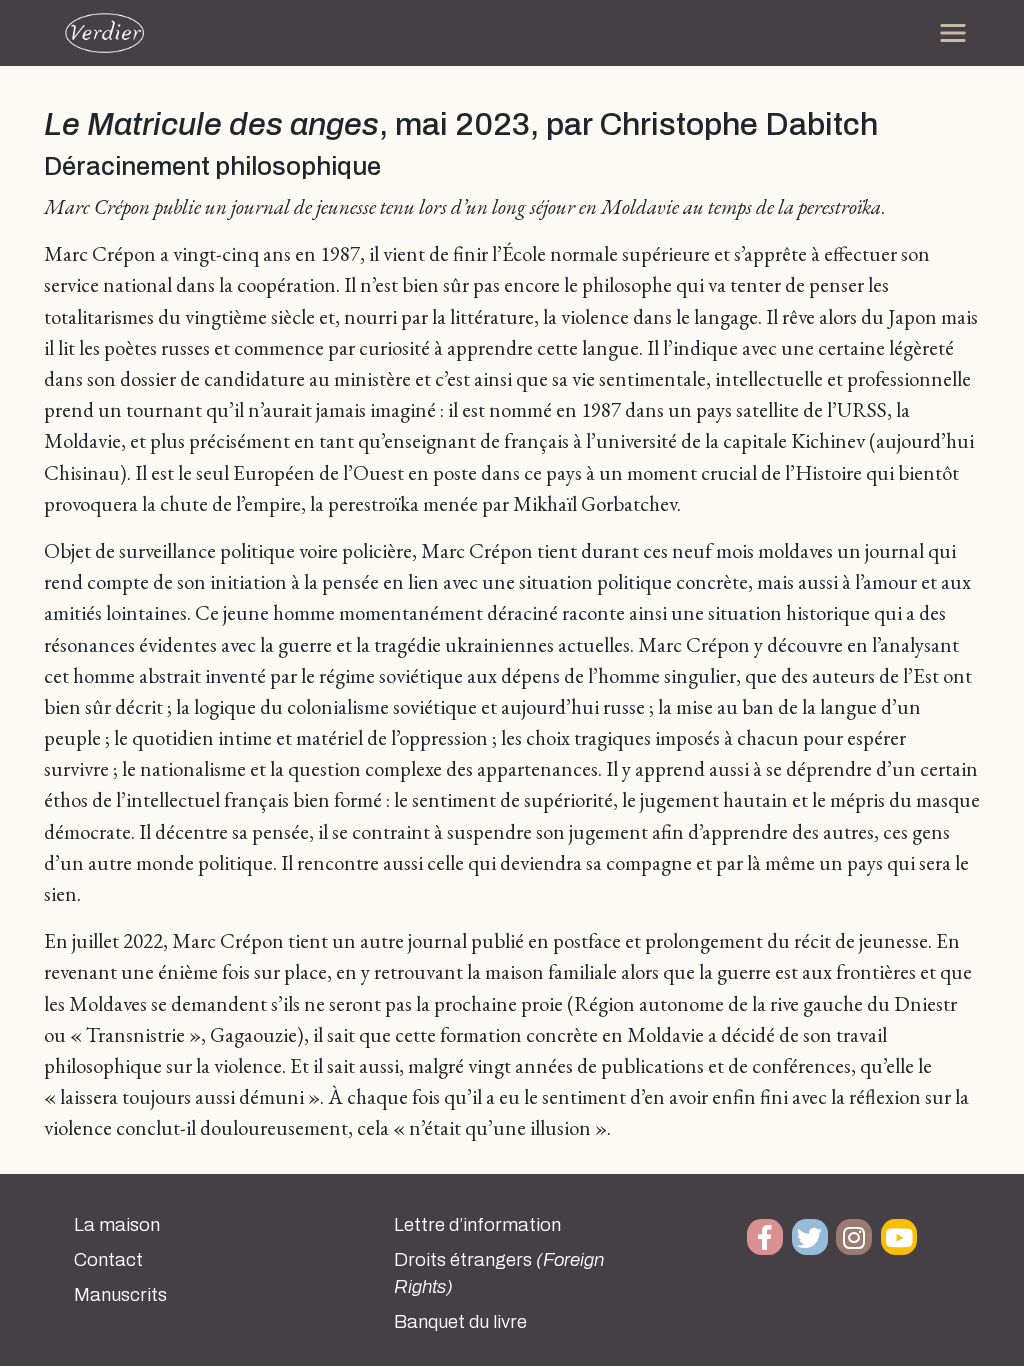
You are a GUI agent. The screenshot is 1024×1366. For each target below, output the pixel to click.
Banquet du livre (460, 1322)
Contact (108, 1260)
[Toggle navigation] (953, 33)
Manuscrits (120, 1295)
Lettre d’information (477, 1225)
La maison (117, 1225)
